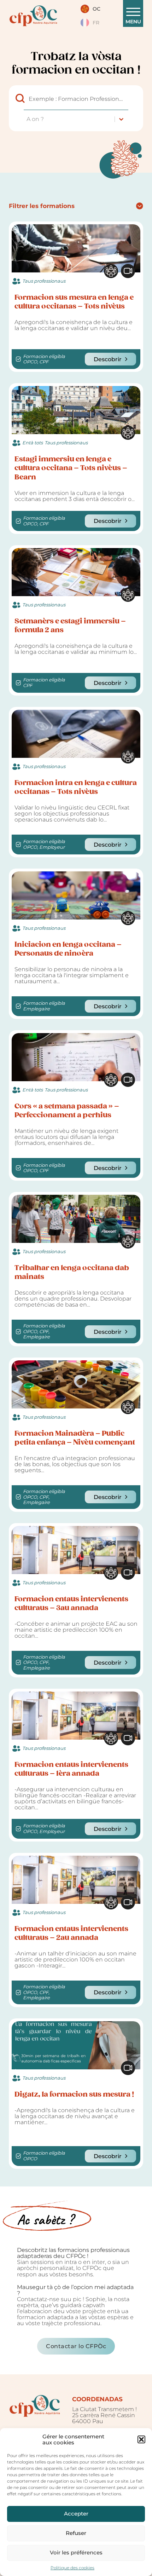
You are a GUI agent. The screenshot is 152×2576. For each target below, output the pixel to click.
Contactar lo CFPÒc (76, 2346)
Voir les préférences (76, 2552)
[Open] (133, 12)
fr (96, 23)
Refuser (76, 2533)
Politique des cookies (72, 2568)
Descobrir (108, 359)
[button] (141, 2439)
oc (97, 9)
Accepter (76, 2514)
